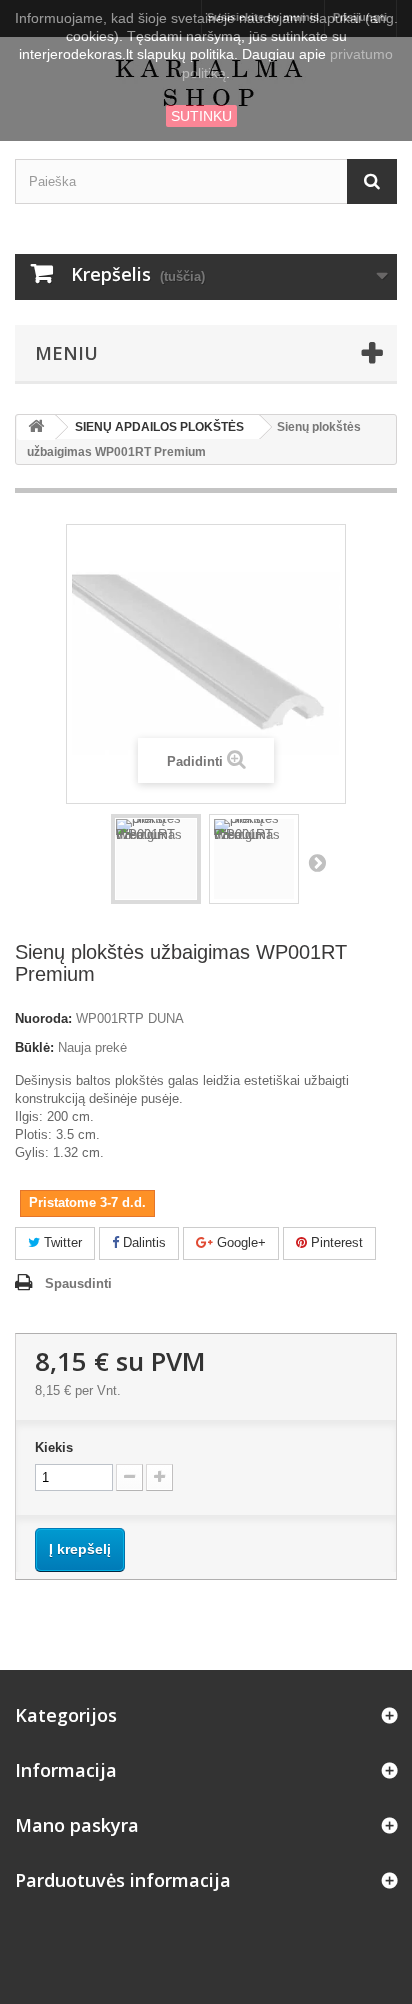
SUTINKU (201, 116)
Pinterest (335, 1242)
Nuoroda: (43, 1018)
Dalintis (142, 1242)
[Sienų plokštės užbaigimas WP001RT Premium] (156, 859)
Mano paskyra (77, 1825)
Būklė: (34, 1047)
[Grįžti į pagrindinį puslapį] (36, 427)
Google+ (239, 1242)
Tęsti (317, 862)
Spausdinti (78, 1283)
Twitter (61, 1242)
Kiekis (54, 1447)
